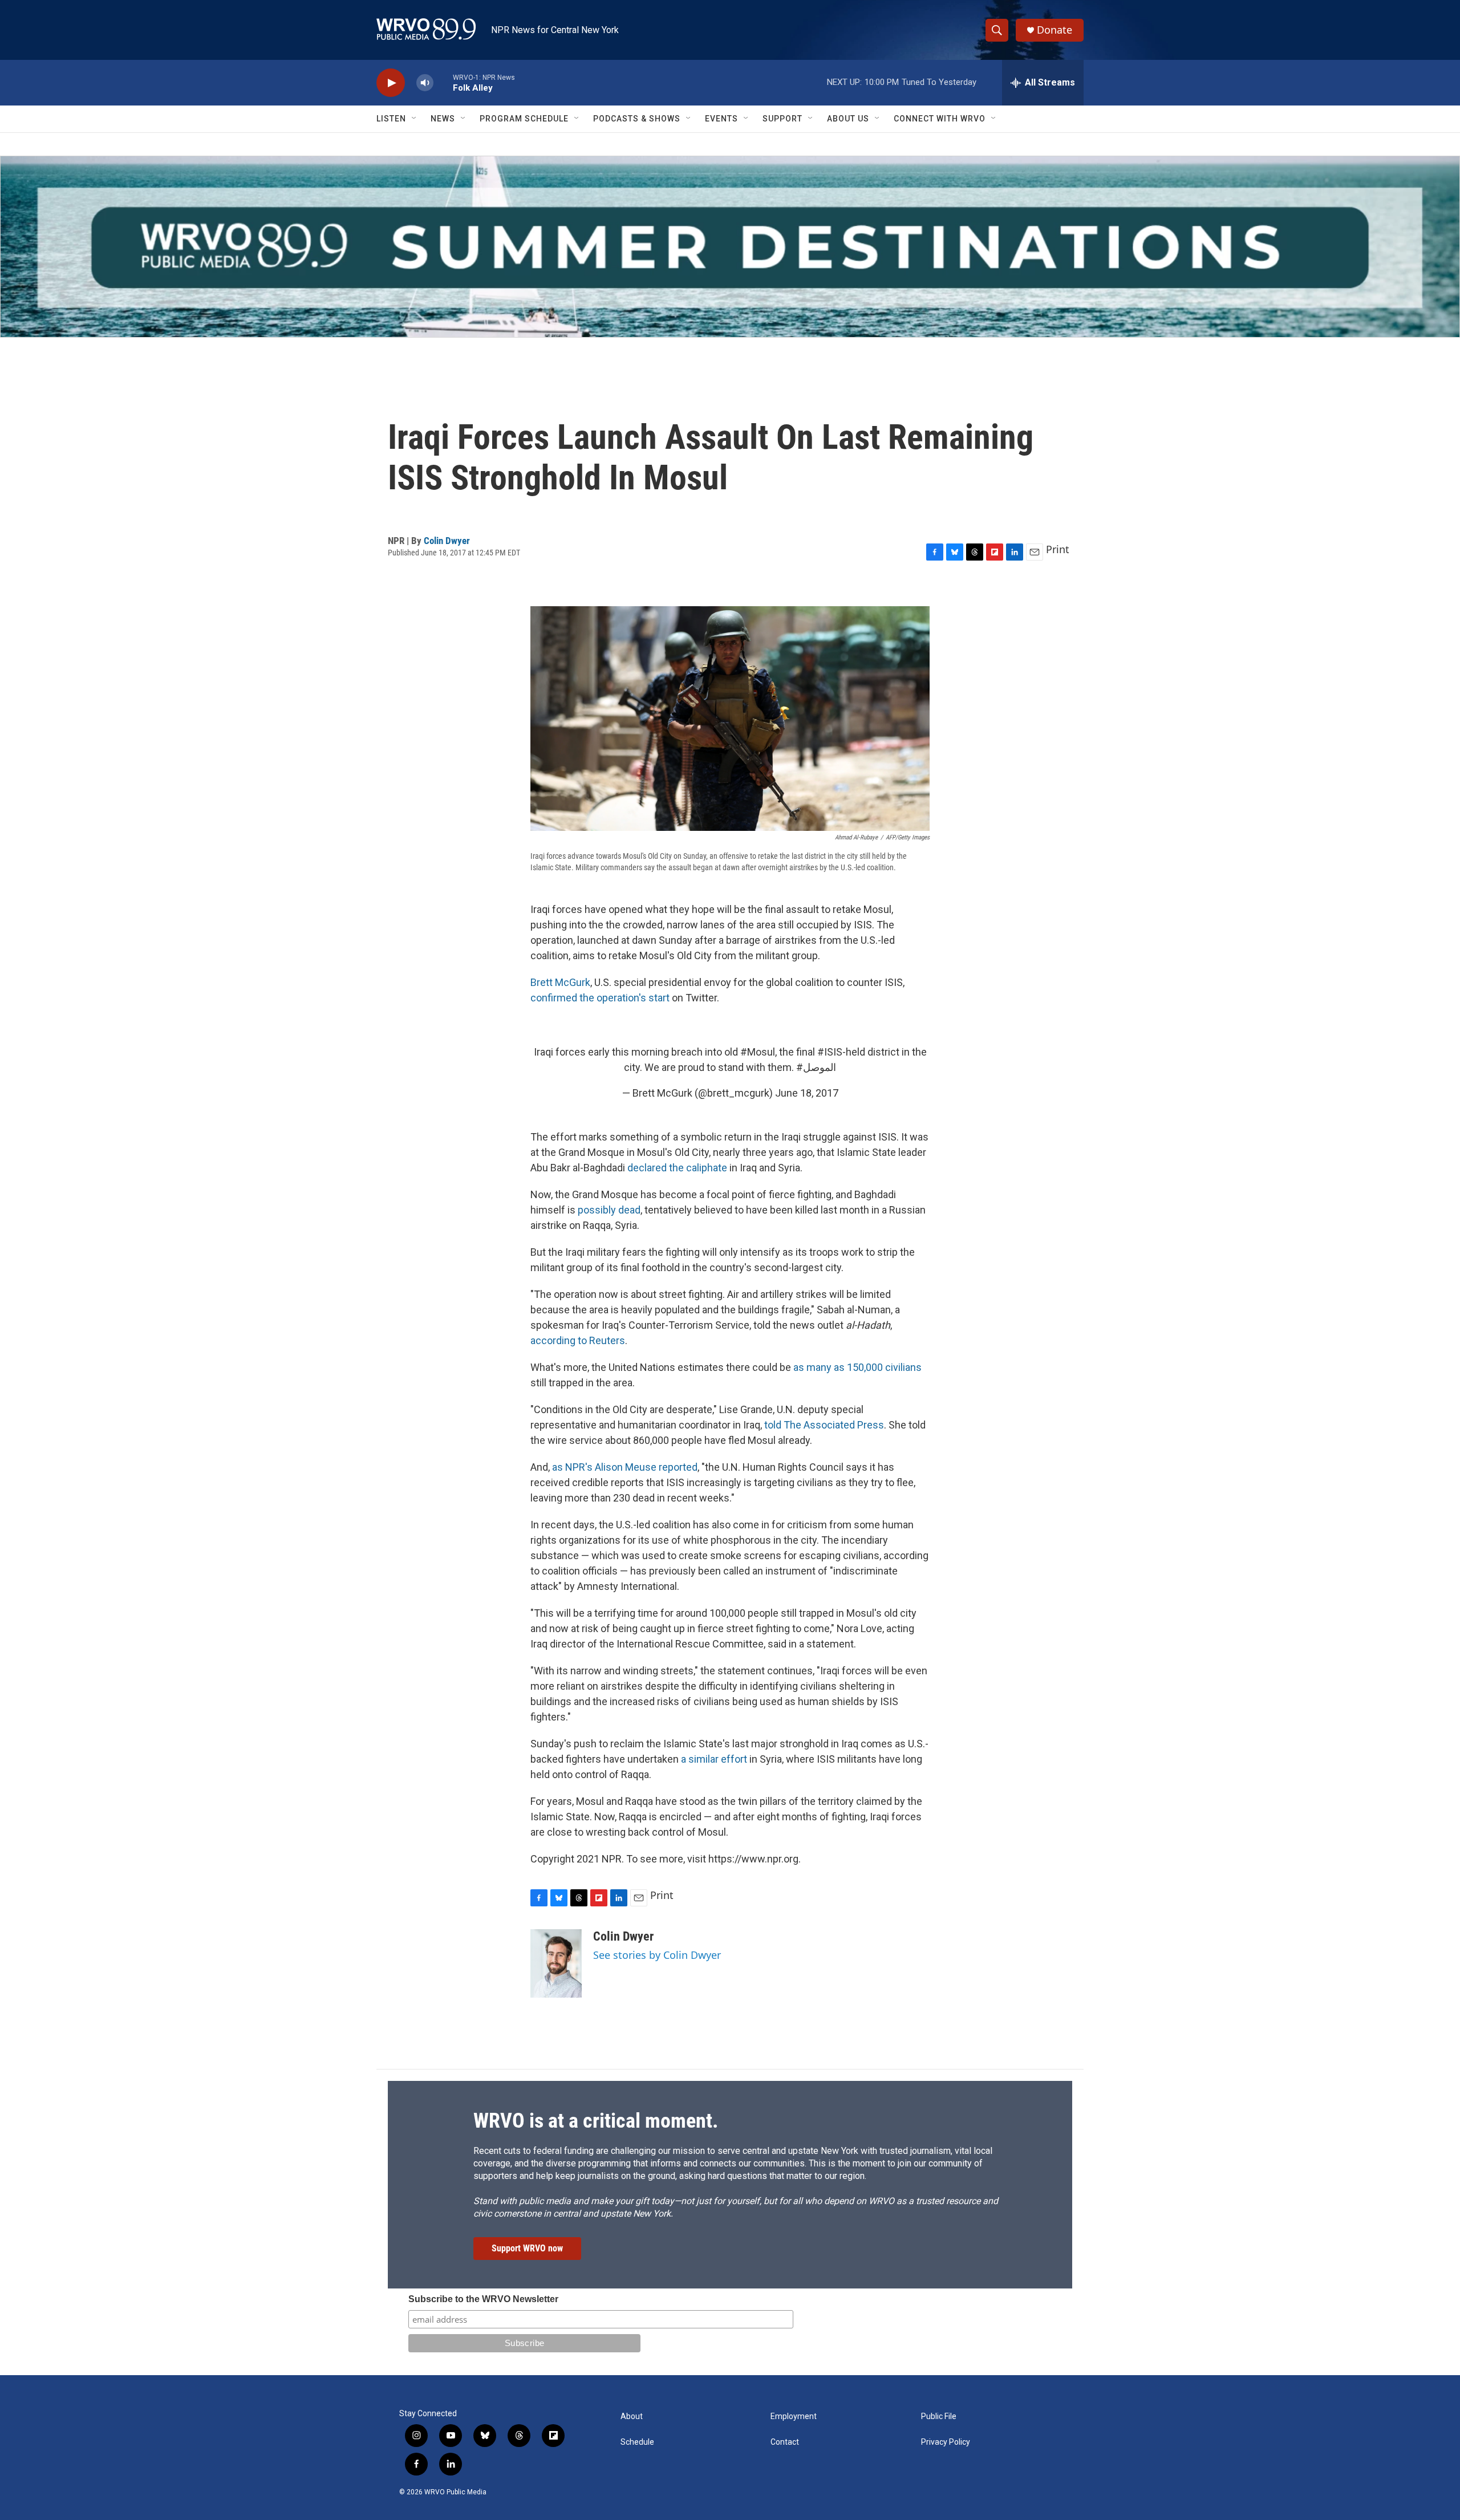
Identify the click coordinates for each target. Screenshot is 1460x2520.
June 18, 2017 (807, 1093)
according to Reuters (578, 1340)
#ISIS (830, 1052)
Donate (1055, 30)
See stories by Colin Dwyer (657, 1955)
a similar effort (714, 1759)
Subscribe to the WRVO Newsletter (483, 2299)
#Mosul (758, 1052)
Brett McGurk (560, 982)
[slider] (443, 82)
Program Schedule (524, 119)
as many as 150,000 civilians (857, 1367)
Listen (391, 119)
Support (782, 119)
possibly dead (609, 1210)
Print (1058, 549)
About (632, 2416)
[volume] (425, 83)
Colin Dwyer (447, 541)
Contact (785, 2442)
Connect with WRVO (940, 119)
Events (721, 119)
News (443, 119)
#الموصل (816, 1067)
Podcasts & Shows (637, 119)
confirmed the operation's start (600, 998)
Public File (939, 2416)
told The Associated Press (824, 1425)
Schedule (637, 2442)
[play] (391, 83)
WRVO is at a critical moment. (596, 2121)
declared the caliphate (677, 1168)
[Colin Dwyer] (556, 1963)
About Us (848, 119)
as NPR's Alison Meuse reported (625, 1467)
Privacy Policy (946, 2442)
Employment (794, 2416)
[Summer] (730, 247)
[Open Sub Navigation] (415, 119)
